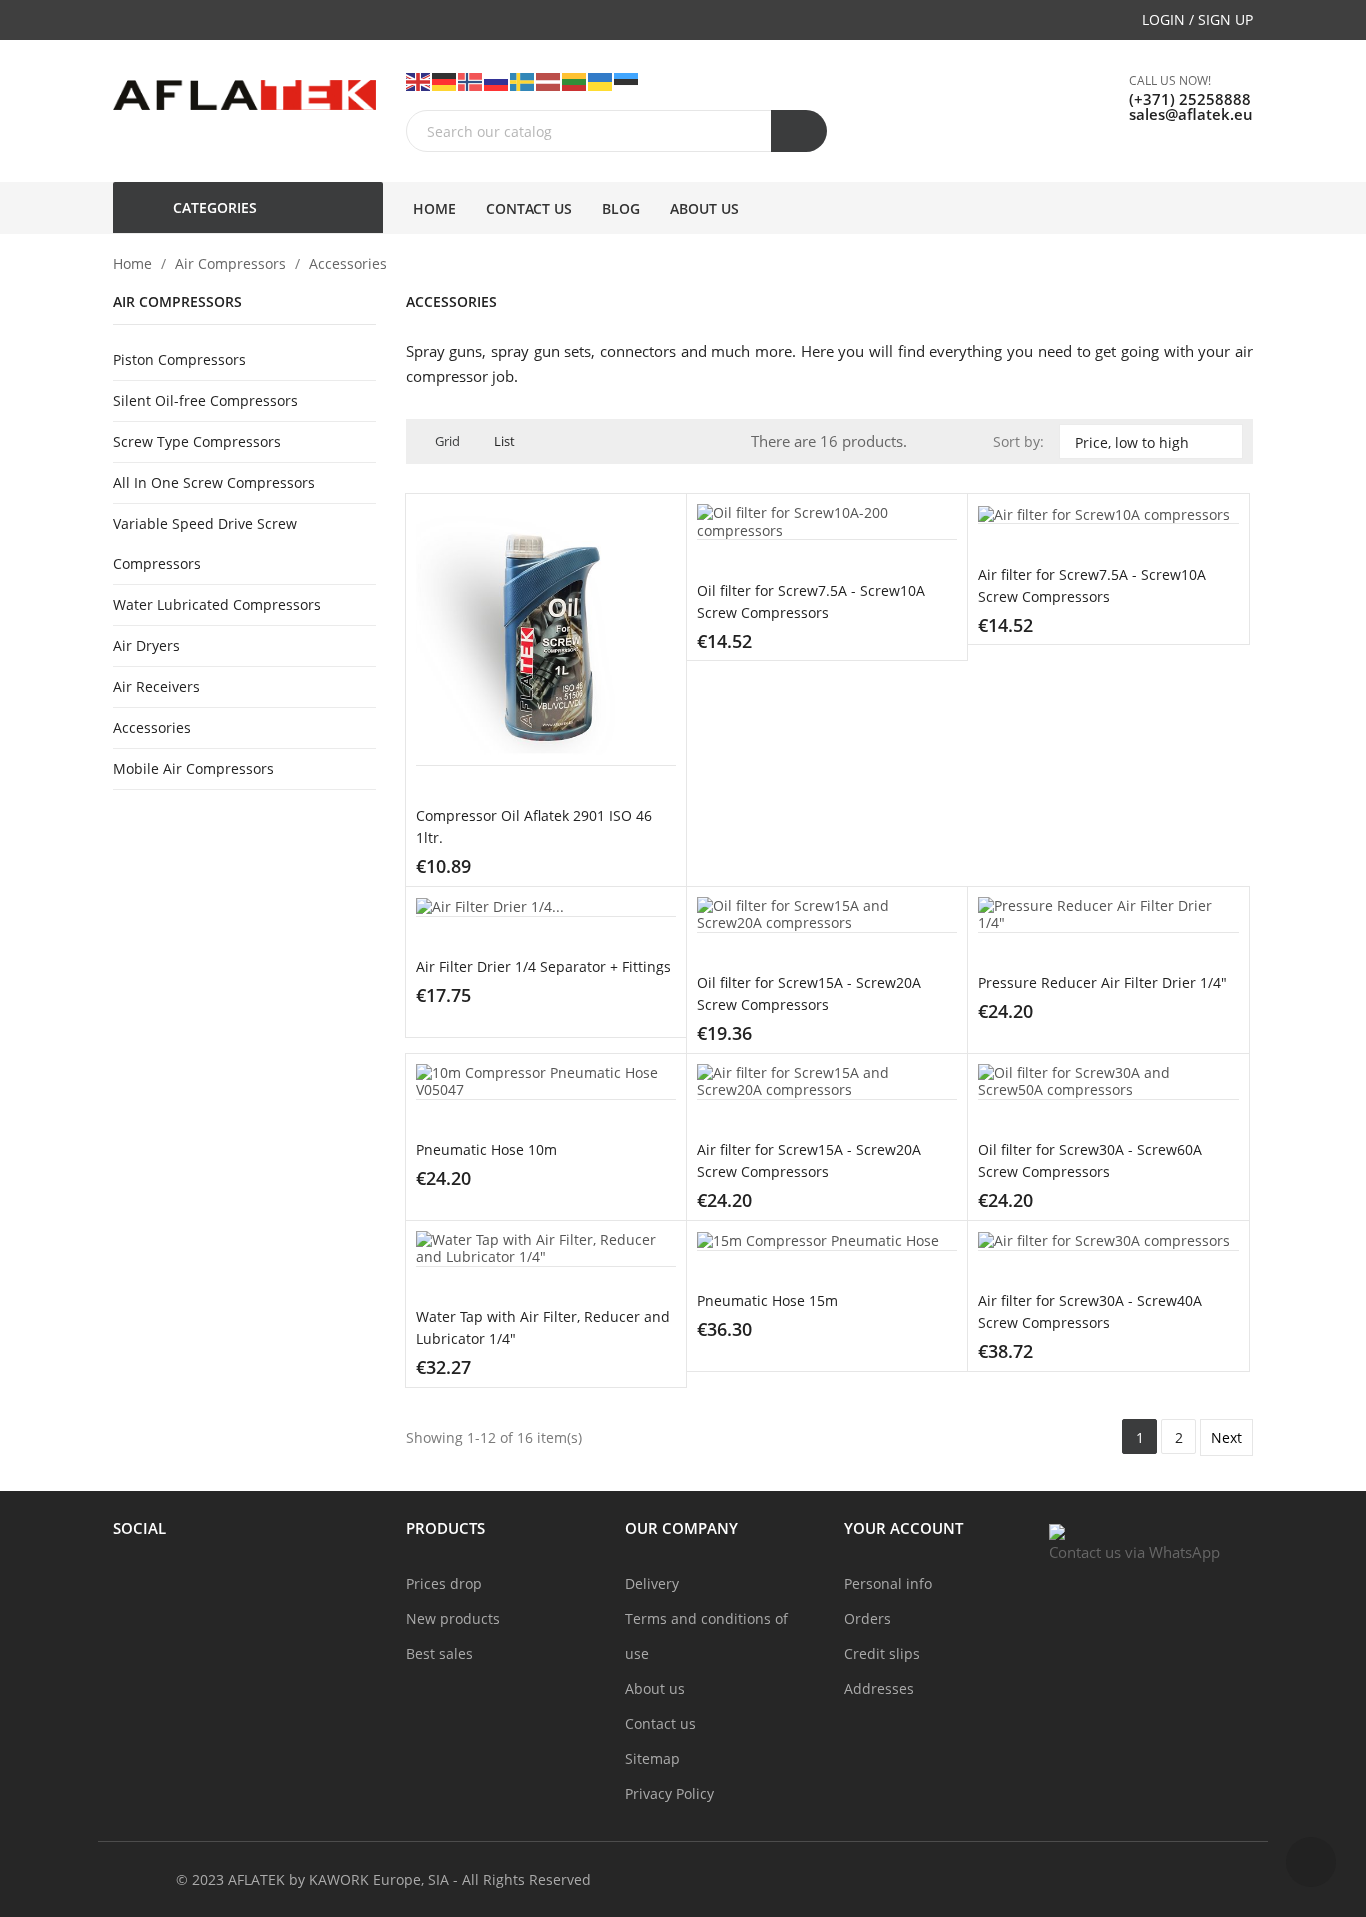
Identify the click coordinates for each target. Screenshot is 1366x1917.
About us (655, 1688)
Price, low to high (1148, 442)
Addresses (879, 1688)
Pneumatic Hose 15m (767, 1300)
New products (453, 1618)
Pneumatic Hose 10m (486, 1149)
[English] (419, 80)
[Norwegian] (471, 80)
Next (1226, 1437)
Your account (903, 1528)
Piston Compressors (179, 359)
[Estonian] (627, 80)
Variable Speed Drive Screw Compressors (205, 543)
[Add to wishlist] (625, 871)
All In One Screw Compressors (214, 482)
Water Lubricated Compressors (217, 604)
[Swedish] (523, 80)
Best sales (439, 1653)
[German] (445, 80)
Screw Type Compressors (197, 441)
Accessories (152, 727)
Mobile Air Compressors (193, 768)
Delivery (652, 1583)
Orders (867, 1618)
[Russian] (497, 80)
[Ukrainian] (601, 80)
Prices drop (444, 1583)
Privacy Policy (669, 1793)
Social (139, 1528)
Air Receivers (156, 686)
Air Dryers (146, 645)
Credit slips (882, 1653)
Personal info (888, 1583)
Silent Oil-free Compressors (205, 400)
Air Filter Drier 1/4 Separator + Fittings (543, 966)
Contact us (660, 1723)
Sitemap (652, 1758)
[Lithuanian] (575, 80)
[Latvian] (549, 80)
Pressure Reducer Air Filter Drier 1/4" (1102, 982)
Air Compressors (177, 302)
